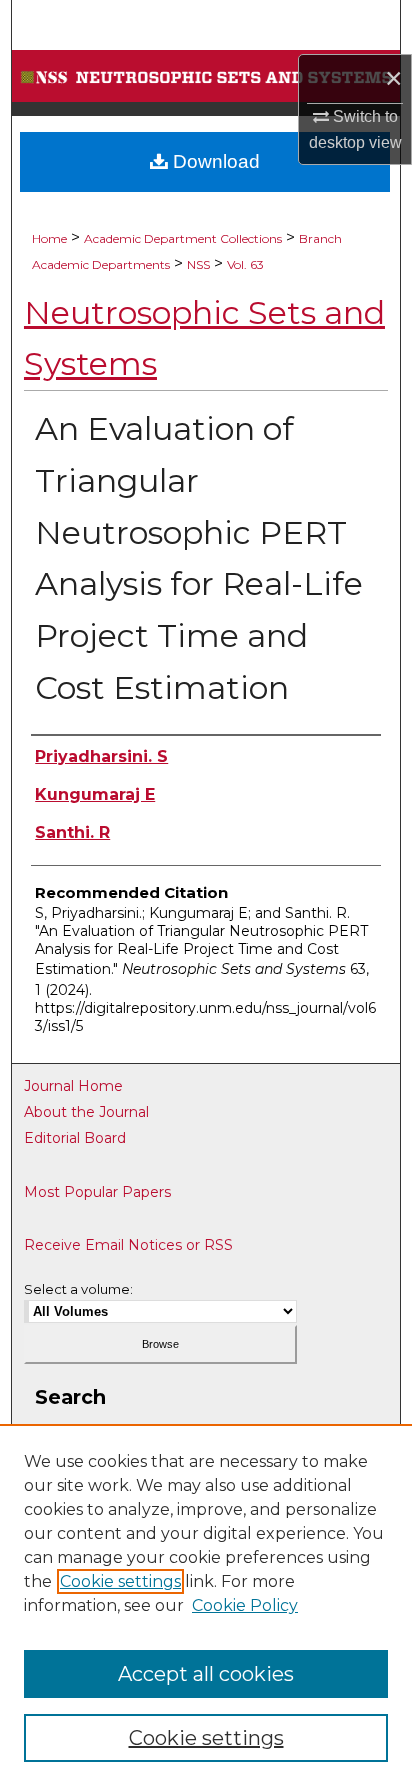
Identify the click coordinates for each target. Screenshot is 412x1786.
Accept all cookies (206, 1674)
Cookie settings (120, 1581)
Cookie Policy (245, 1605)
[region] (206, 1605)
